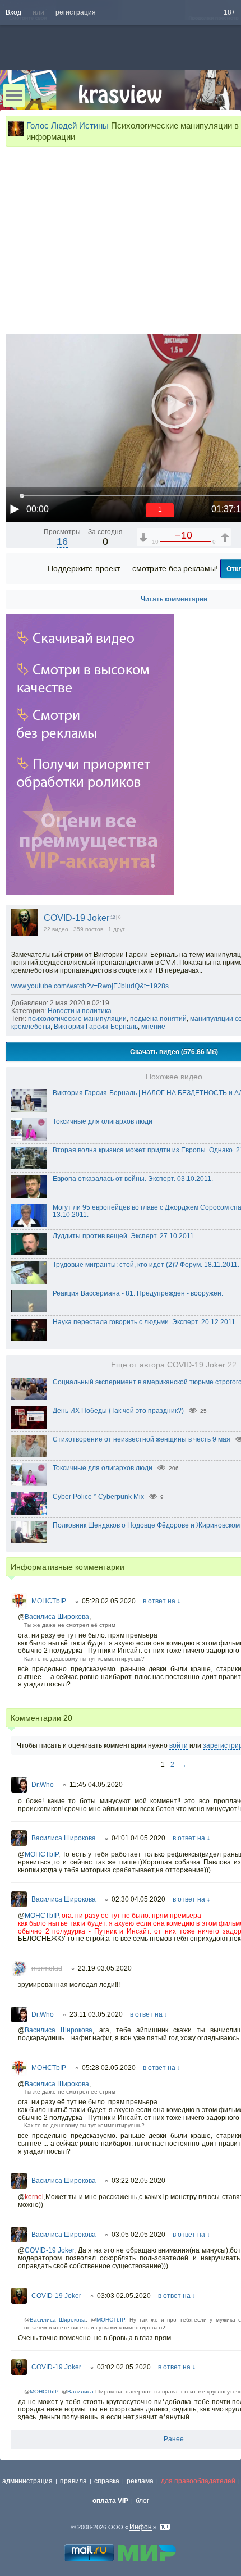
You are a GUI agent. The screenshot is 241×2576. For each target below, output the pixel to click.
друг (119, 929)
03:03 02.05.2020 (124, 2296)
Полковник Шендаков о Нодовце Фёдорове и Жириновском (146, 1525)
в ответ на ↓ (162, 1601)
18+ (230, 12)
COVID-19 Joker (77, 918)
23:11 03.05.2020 (96, 2014)
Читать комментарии (174, 599)
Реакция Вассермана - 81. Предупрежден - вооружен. (138, 1293)
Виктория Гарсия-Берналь (96, 1027)
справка (107, 2481)
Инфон (141, 2527)
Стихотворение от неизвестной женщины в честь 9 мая (142, 1439)
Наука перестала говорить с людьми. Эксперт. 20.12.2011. (145, 1322)
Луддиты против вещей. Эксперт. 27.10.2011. (124, 1236)
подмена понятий (158, 1019)
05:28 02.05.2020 (109, 1601)
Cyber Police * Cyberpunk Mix (98, 1497)
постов (94, 929)
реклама (140, 2481)
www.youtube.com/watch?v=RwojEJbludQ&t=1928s (90, 986)
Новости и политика (80, 1011)
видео (60, 929)
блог (142, 2501)
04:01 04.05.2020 (138, 1838)
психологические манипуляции (77, 1019)
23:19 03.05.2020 (105, 1968)
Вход (13, 12)
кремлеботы (31, 1027)
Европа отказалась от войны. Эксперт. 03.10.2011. (133, 1179)
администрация (27, 2481)
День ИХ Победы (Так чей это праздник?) (118, 1411)
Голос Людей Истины (68, 126)
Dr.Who (43, 1785)
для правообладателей (198, 2481)
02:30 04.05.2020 (138, 1899)
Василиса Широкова (57, 1617)
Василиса (80, 2392)
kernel (34, 2197)
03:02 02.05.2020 (124, 2367)
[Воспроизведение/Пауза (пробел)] (15, 509)
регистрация (76, 12)
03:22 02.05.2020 (138, 2181)
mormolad (47, 1968)
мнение (153, 1027)
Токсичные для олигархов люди (103, 1121)
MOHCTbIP (49, 1601)
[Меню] (14, 95)
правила (73, 2481)
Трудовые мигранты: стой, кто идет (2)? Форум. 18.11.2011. (146, 1265)
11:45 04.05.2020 (96, 1785)
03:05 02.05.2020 (138, 2235)
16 (62, 541)
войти (179, 1745)
